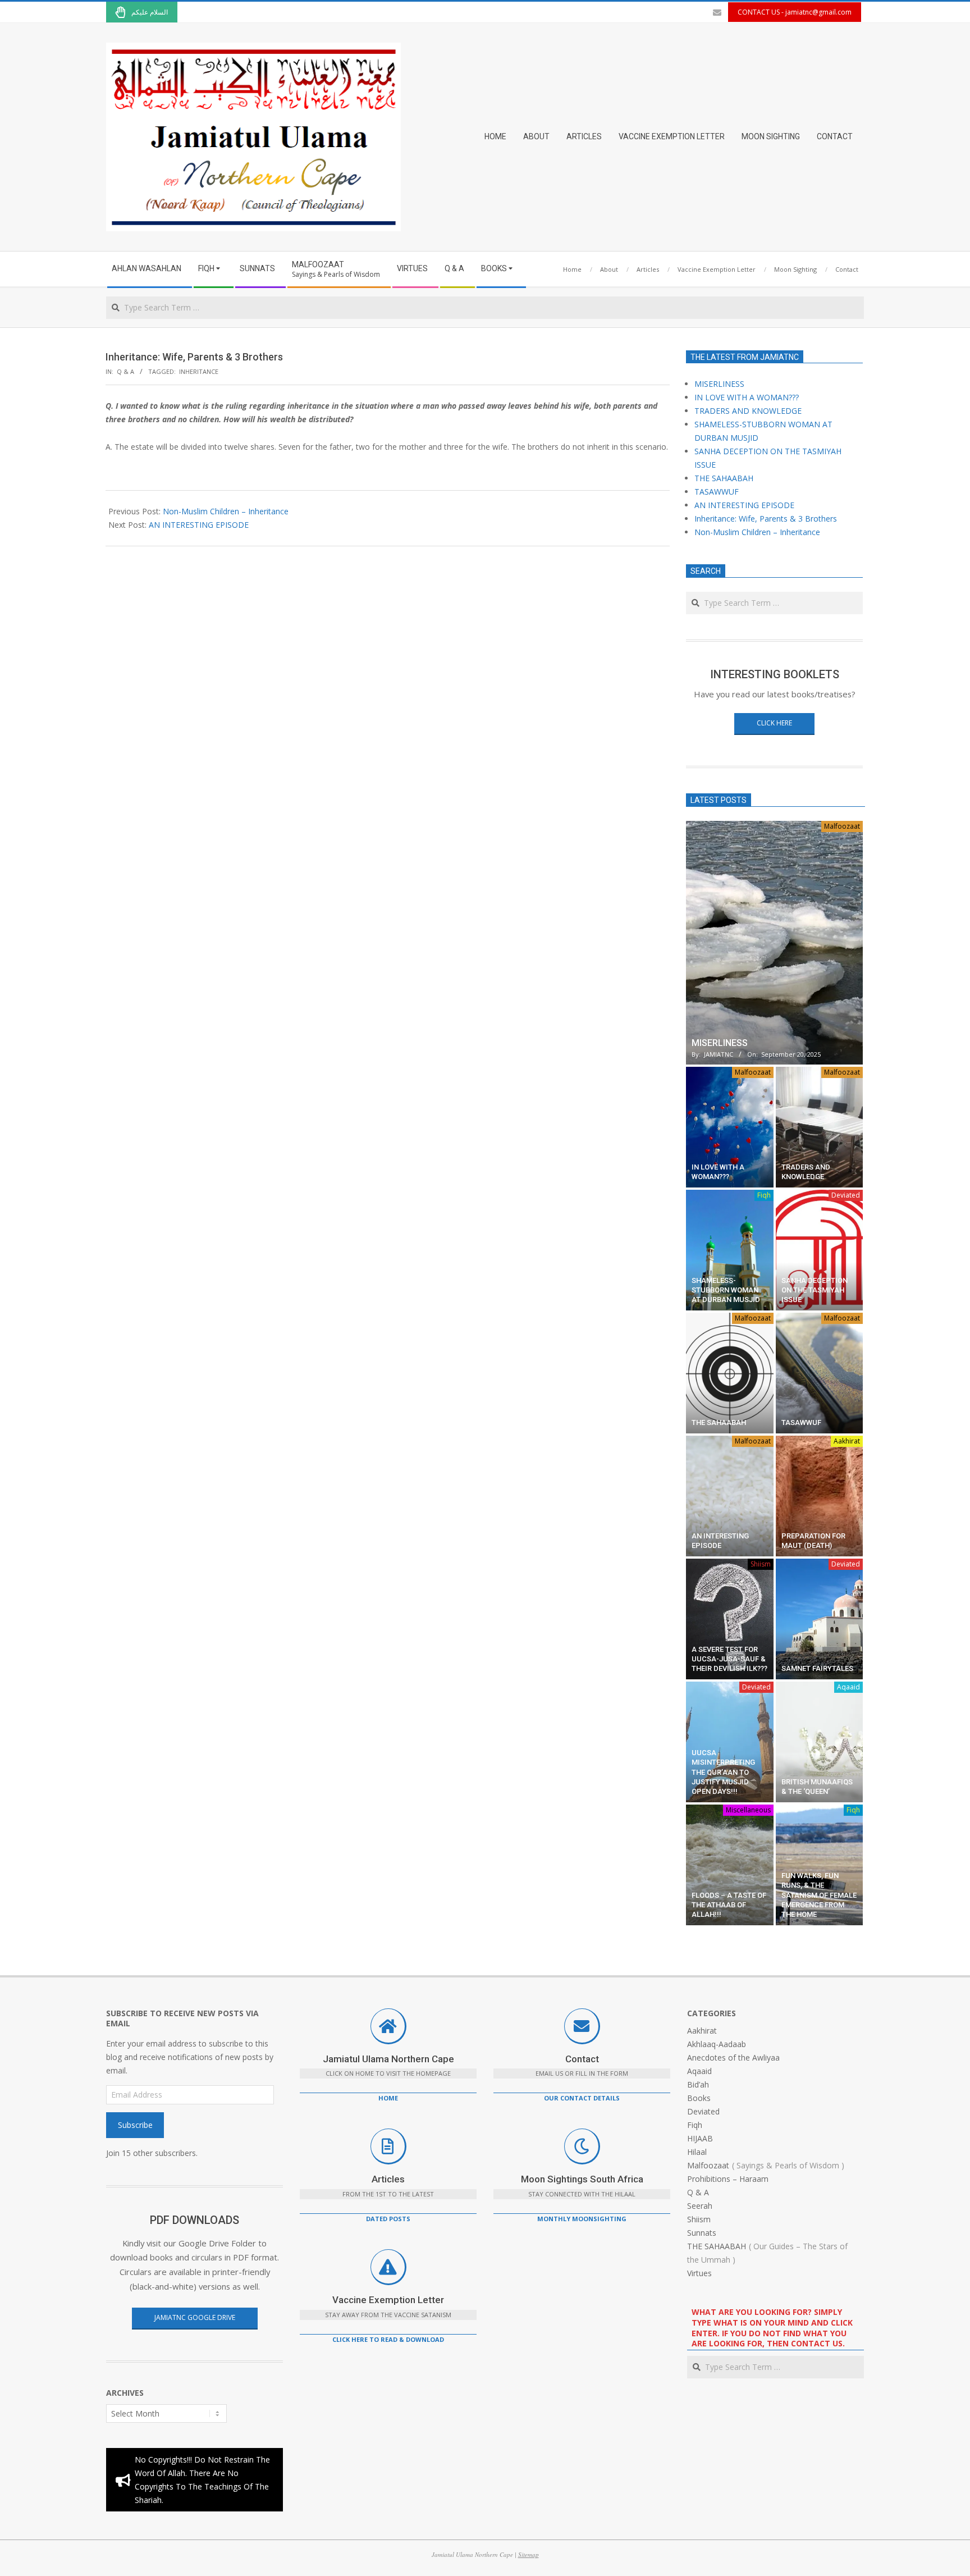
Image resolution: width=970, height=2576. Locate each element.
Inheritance (199, 371)
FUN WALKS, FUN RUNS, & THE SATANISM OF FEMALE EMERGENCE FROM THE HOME (819, 1895)
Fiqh (764, 1195)
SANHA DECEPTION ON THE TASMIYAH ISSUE (815, 1290)
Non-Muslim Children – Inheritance (226, 511)
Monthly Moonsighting (582, 2219)
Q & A (125, 371)
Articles (388, 2179)
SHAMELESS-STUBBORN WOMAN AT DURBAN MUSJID (726, 1290)
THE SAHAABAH (724, 478)
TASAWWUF (717, 492)
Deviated (846, 1195)
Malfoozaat (842, 826)
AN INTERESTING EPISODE (199, 525)
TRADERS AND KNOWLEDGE (748, 411)
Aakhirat (847, 1441)
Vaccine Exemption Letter (388, 2300)
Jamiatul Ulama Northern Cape (388, 2059)
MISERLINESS (719, 384)
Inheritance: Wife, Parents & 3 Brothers (766, 519)
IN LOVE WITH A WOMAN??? (747, 397)
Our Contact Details (582, 2098)
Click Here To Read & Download (388, 2339)
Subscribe (135, 2125)
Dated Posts (388, 2219)
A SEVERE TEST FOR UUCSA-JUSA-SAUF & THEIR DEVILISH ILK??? (729, 1659)
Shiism (761, 1564)
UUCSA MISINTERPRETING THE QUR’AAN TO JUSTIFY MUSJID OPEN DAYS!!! (723, 1772)
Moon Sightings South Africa (582, 2179)
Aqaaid (848, 1687)
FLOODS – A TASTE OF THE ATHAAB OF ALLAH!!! (729, 1905)
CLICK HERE (774, 723)
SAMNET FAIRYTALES (817, 1668)
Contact (582, 2059)
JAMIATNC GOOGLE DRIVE (195, 2317)
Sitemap (529, 2554)
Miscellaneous (748, 1810)
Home (388, 2098)
